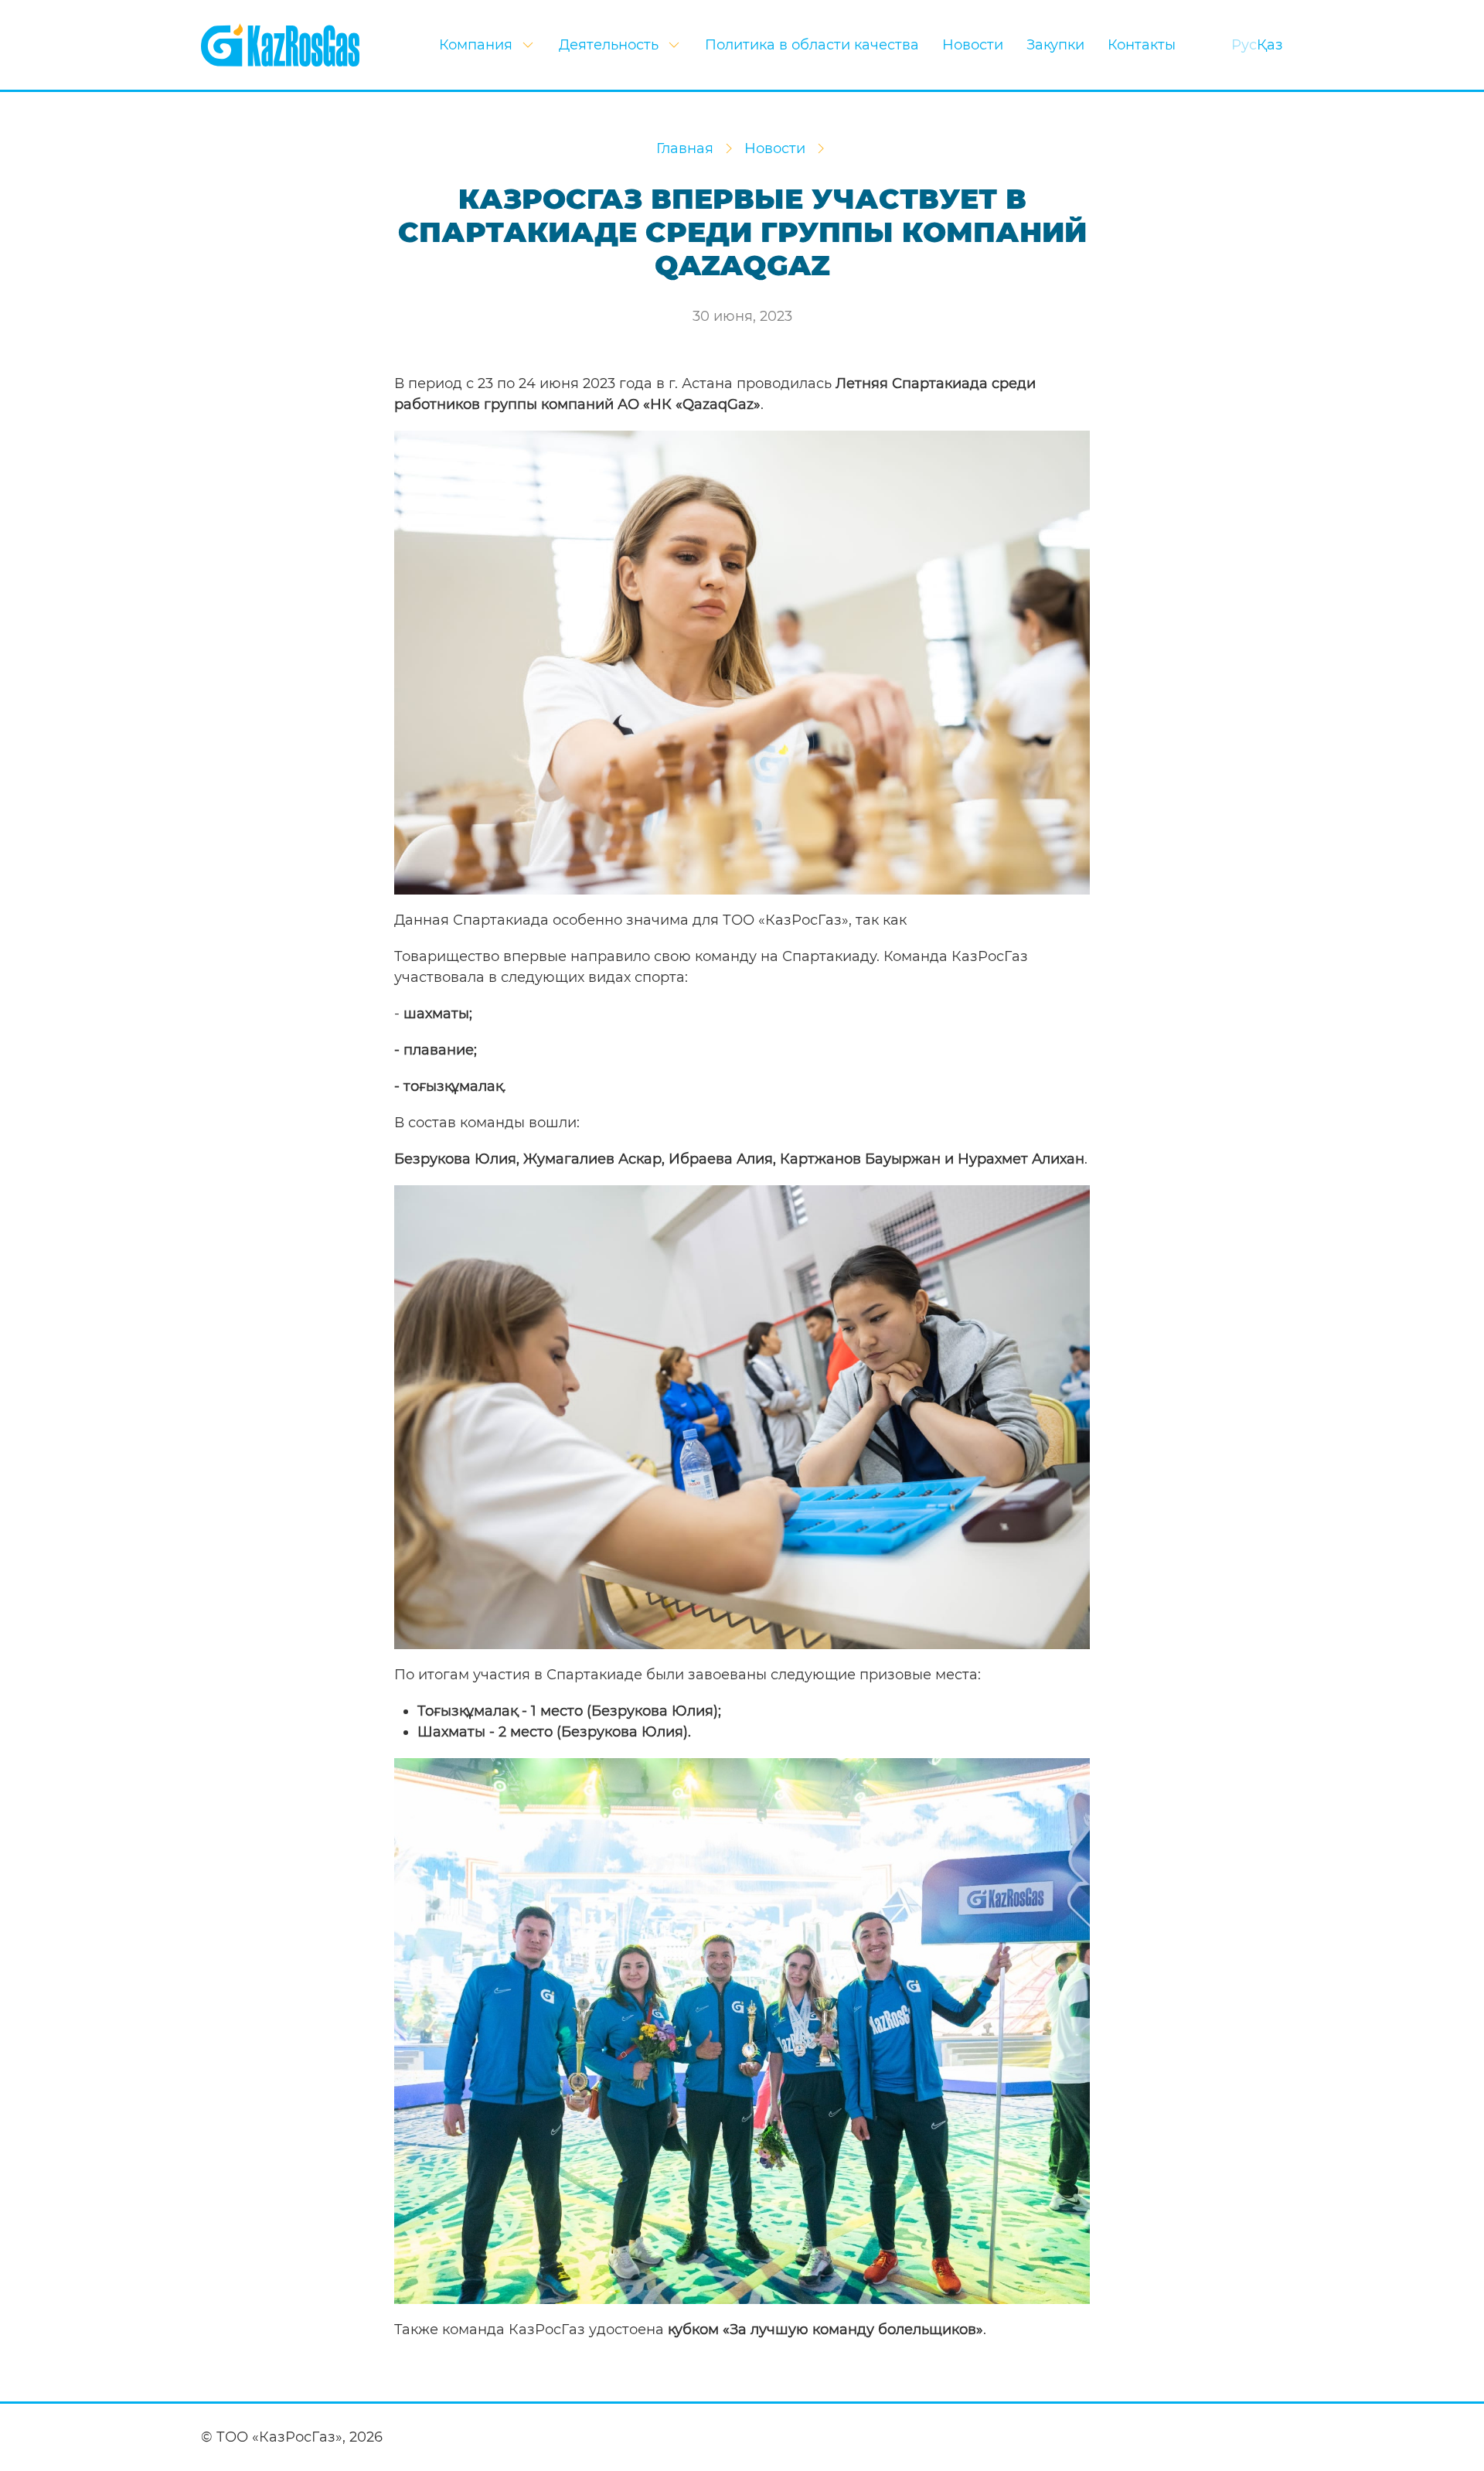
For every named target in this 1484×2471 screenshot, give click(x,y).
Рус (1244, 45)
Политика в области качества (812, 45)
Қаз (1270, 45)
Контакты (1142, 45)
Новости (973, 45)
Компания (476, 45)
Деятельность (609, 45)
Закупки (1055, 45)
